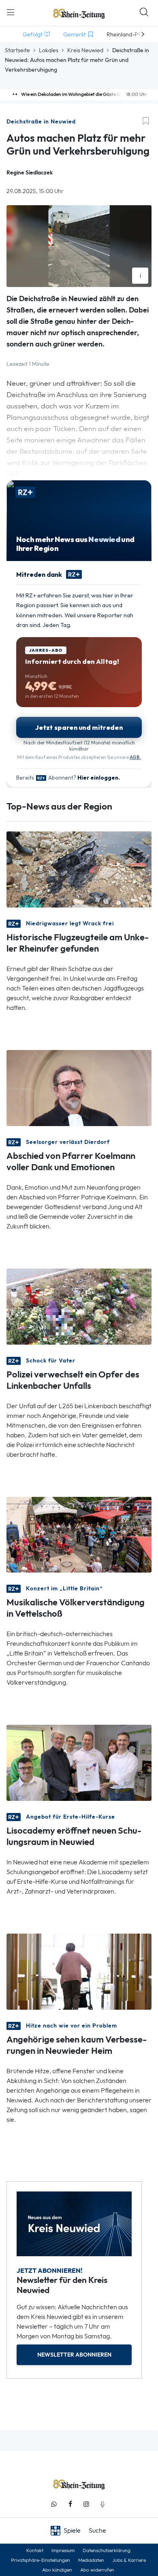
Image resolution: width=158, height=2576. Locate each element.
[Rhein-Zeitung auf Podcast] (102, 2504)
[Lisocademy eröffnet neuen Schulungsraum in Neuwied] (79, 1762)
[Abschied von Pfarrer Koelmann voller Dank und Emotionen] (79, 1087)
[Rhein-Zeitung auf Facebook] (70, 2504)
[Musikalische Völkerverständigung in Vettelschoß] (79, 1534)
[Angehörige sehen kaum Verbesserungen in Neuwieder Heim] (79, 1971)
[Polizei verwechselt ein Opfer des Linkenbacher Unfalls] (79, 1306)
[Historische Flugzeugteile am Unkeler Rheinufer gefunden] (79, 868)
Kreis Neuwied (85, 50)
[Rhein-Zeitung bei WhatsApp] (54, 2504)
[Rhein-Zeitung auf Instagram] (86, 2504)
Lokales (49, 50)
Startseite (17, 50)
